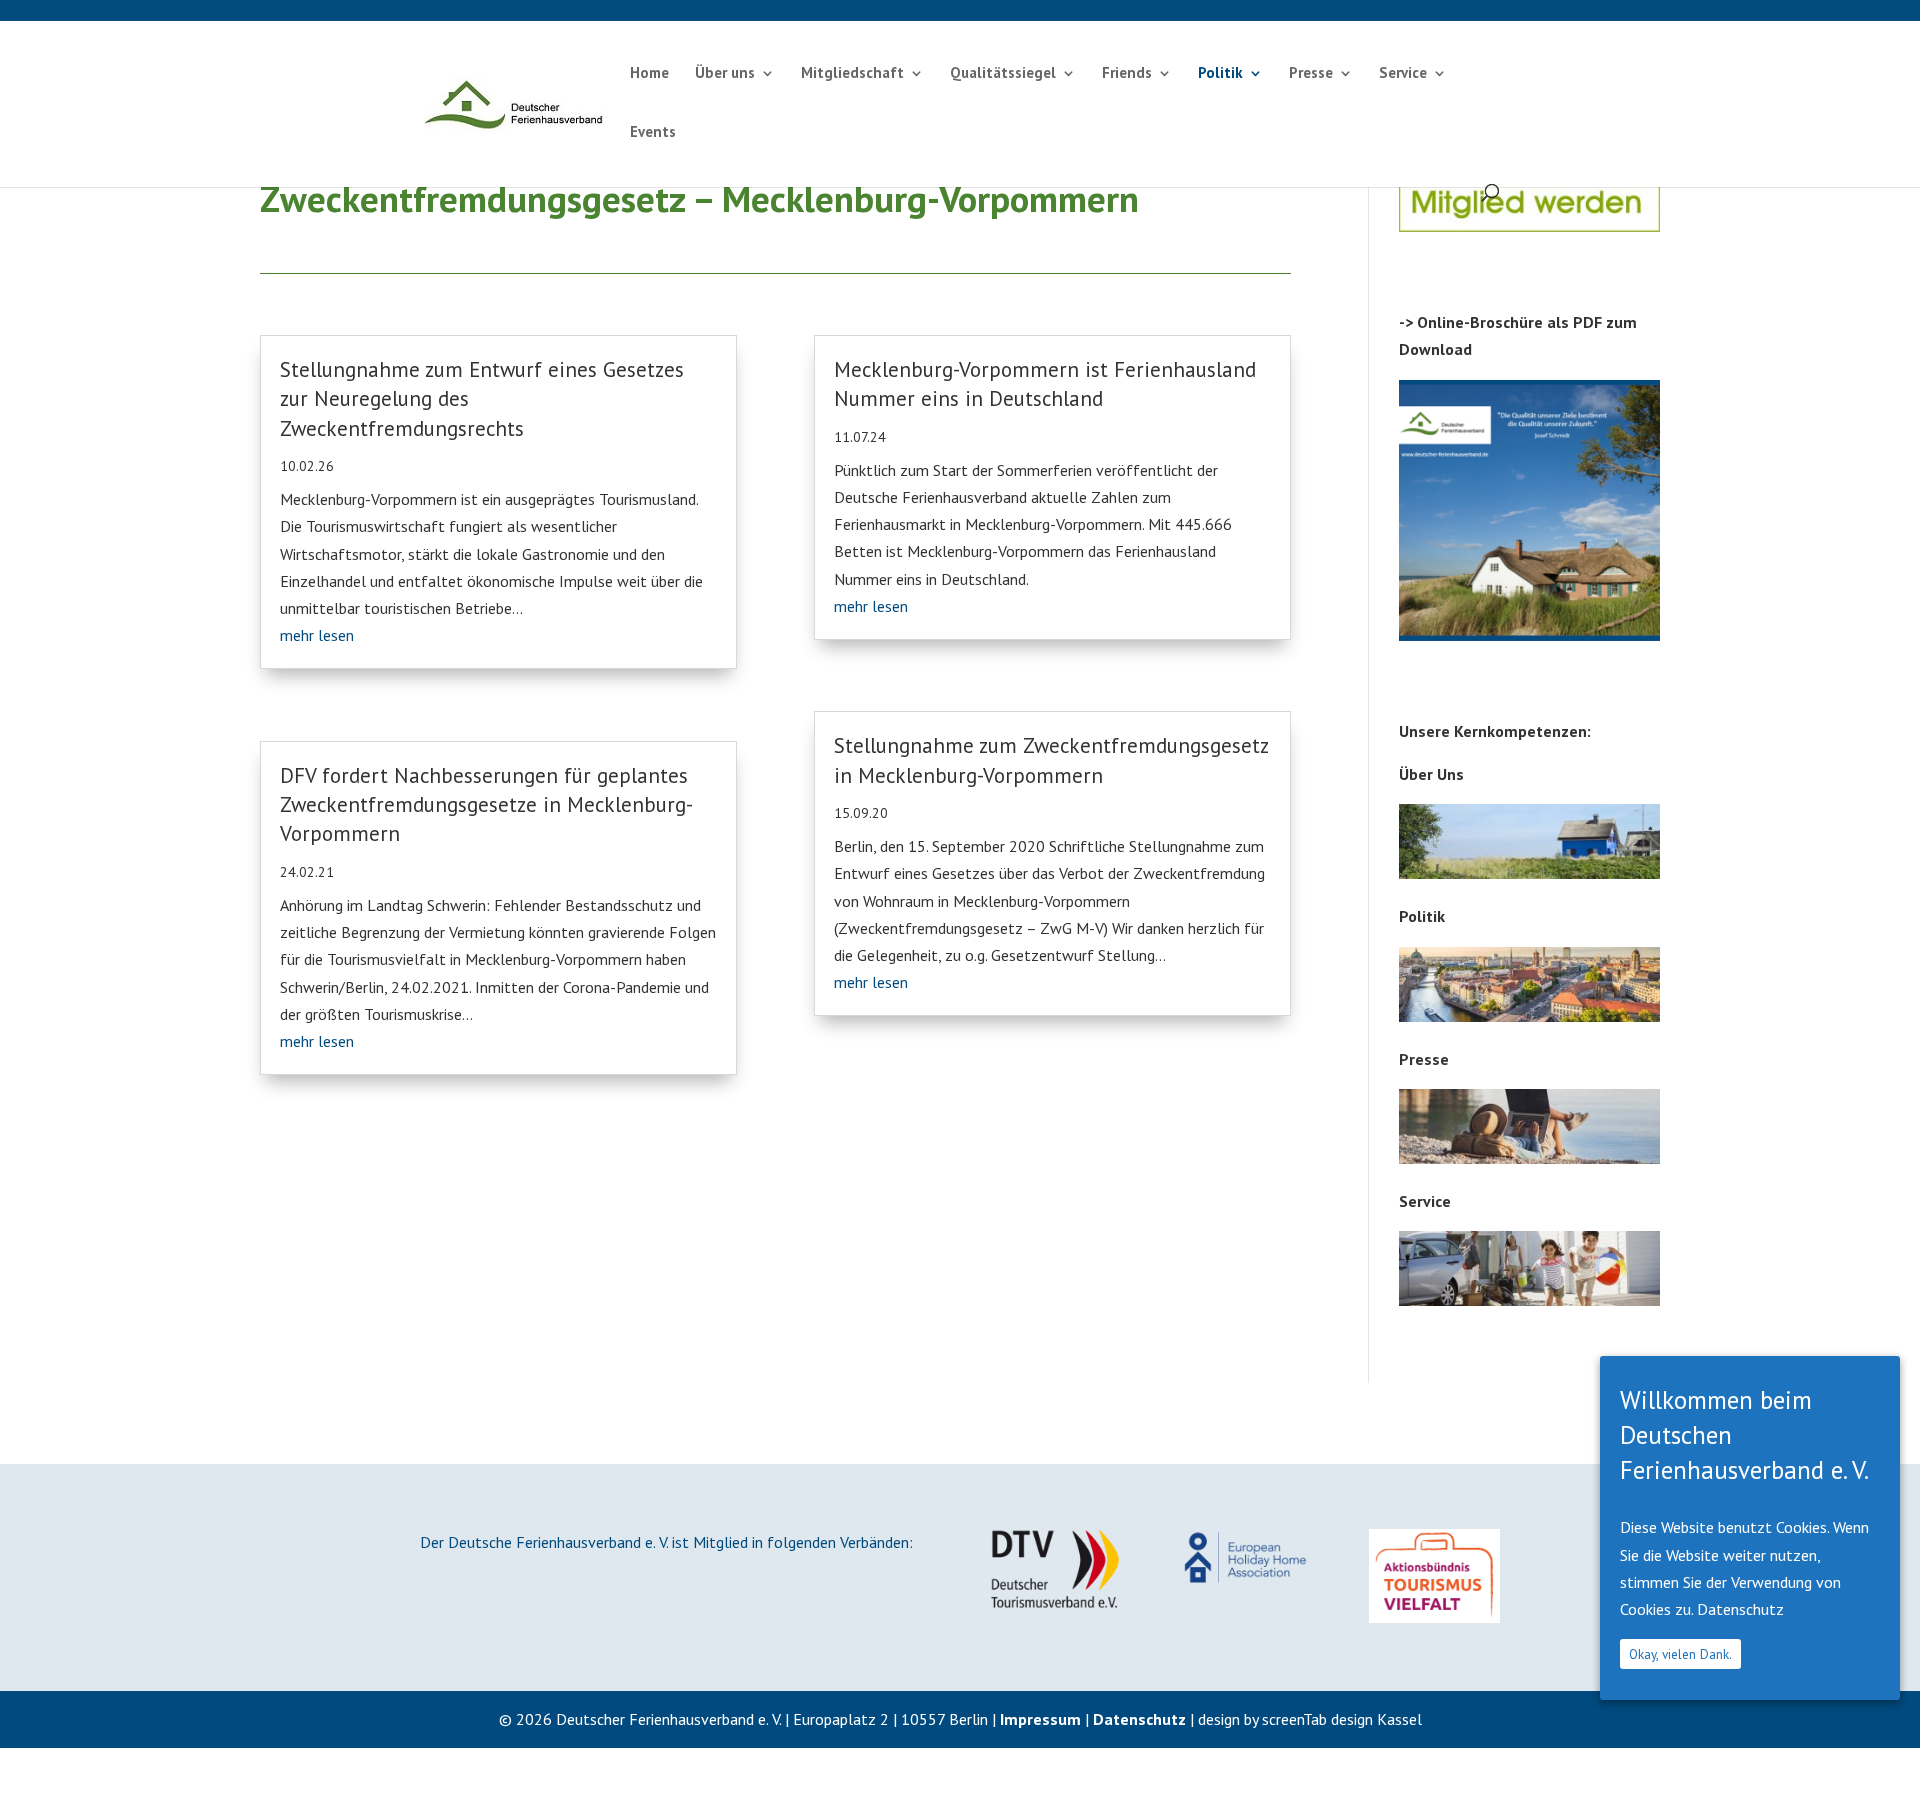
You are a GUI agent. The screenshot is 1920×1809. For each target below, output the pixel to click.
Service (1403, 74)
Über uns (725, 74)
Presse (1311, 74)
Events (653, 133)
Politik (1220, 74)
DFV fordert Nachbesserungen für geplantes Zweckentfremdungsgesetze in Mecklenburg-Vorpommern (486, 805)
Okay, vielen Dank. (1680, 1654)
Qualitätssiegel (1003, 74)
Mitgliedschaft (852, 74)
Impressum (1040, 1719)
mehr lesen (317, 635)
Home (649, 74)
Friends (1127, 74)
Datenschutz (1139, 1719)
